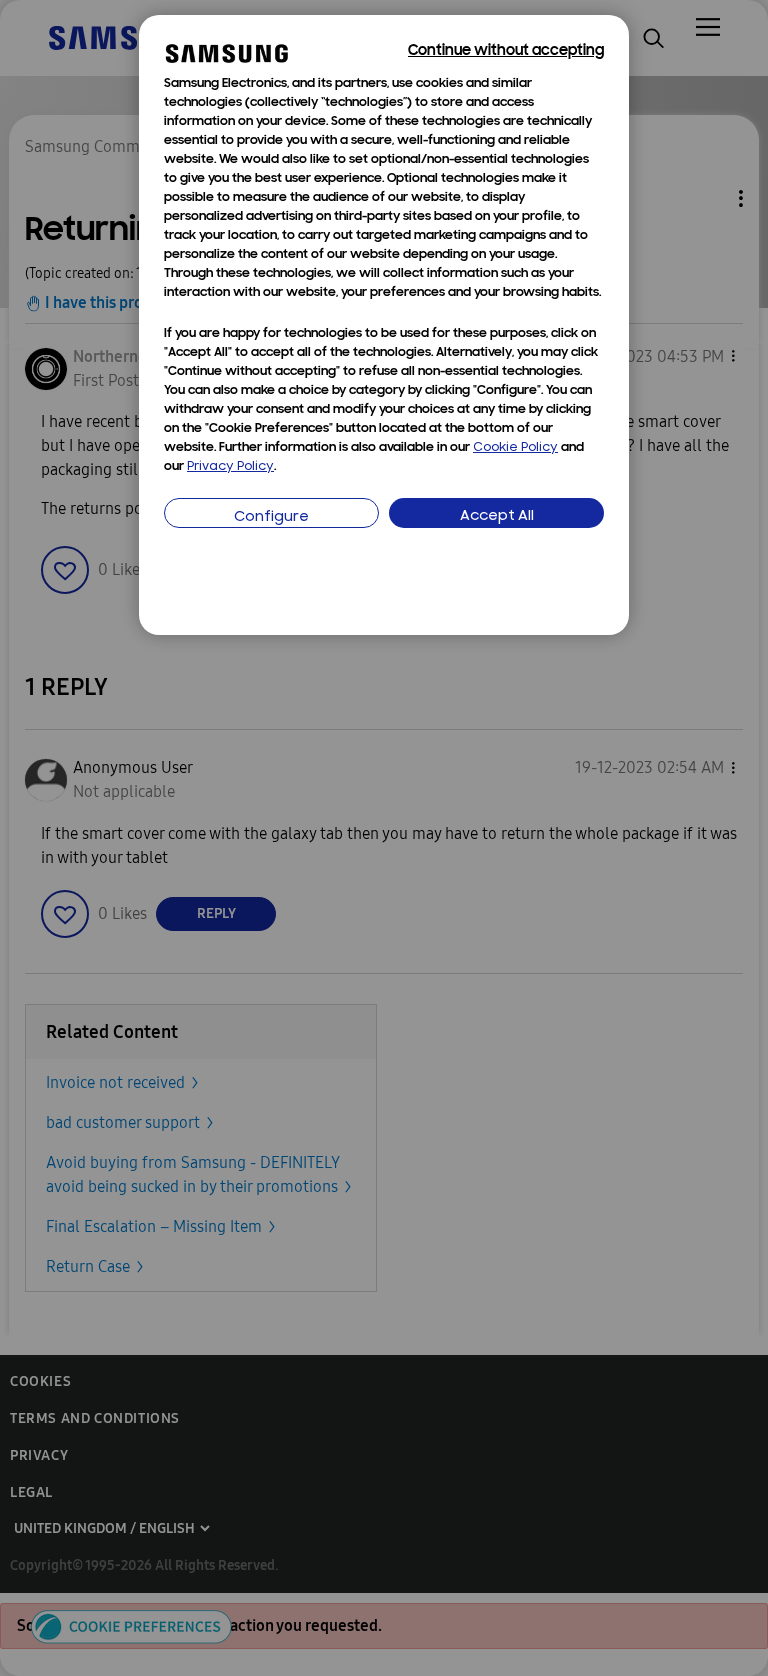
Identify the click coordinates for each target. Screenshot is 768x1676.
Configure (271, 517)
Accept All (497, 516)
